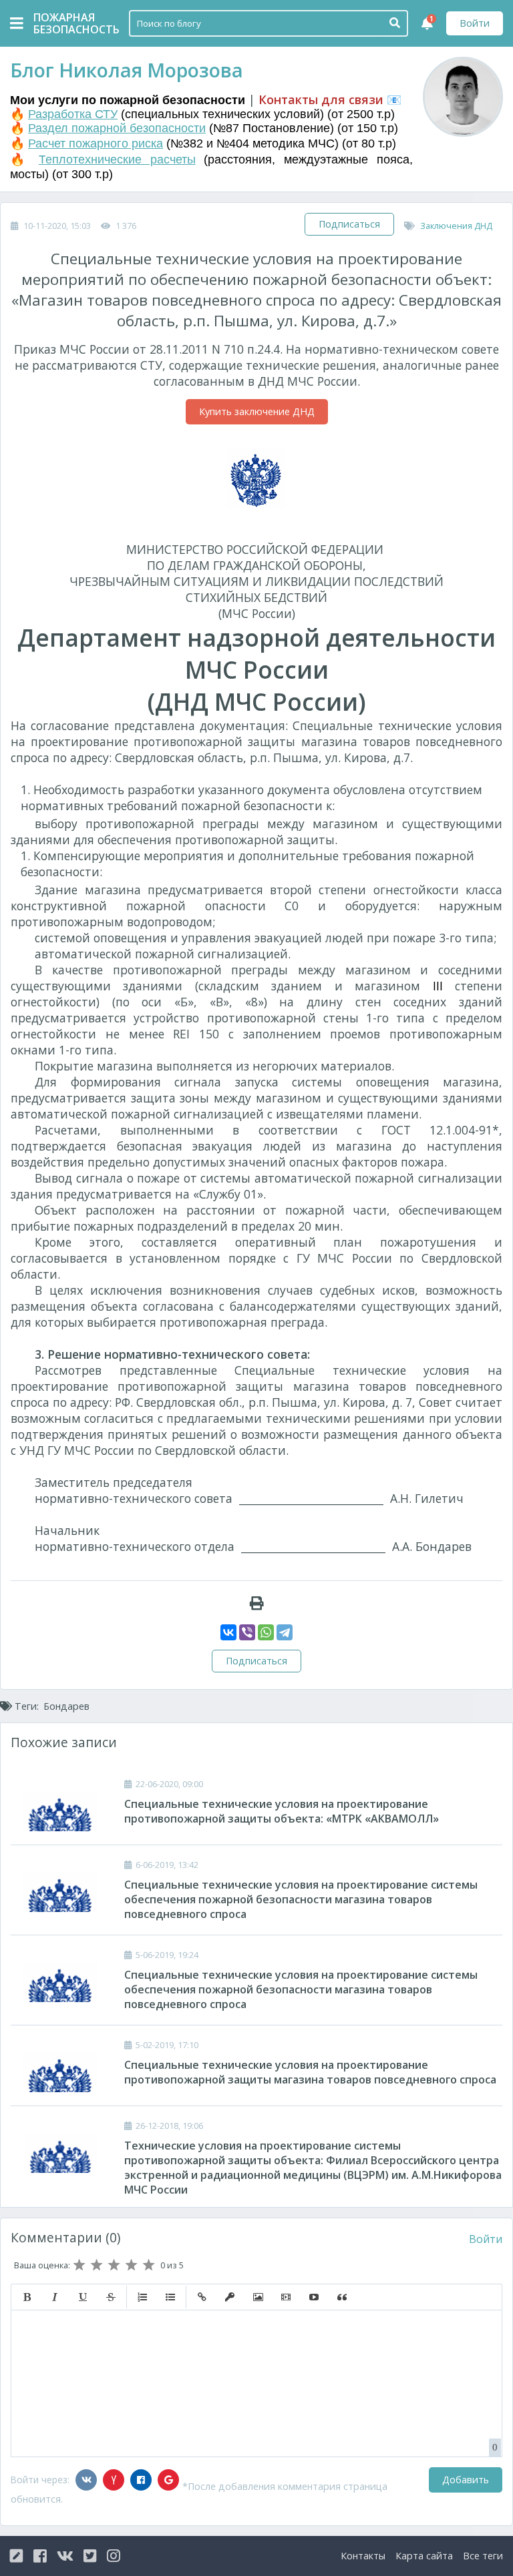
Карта (424, 2556)
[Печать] (257, 1603)
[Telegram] (285, 1632)
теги (483, 2556)
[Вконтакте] (86, 2480)
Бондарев (66, 1706)
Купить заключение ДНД (257, 411)
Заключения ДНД (456, 226)
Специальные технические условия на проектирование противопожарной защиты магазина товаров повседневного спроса (310, 2072)
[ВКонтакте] (228, 1632)
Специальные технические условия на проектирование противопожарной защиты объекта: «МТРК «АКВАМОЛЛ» (282, 1811)
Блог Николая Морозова (127, 70)
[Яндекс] (114, 2480)
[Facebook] (141, 2480)
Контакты (363, 2556)
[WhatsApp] (266, 1632)
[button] (27, 2297)
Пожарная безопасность (67, 23)
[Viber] (247, 1632)
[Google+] (168, 2480)
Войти (475, 23)
